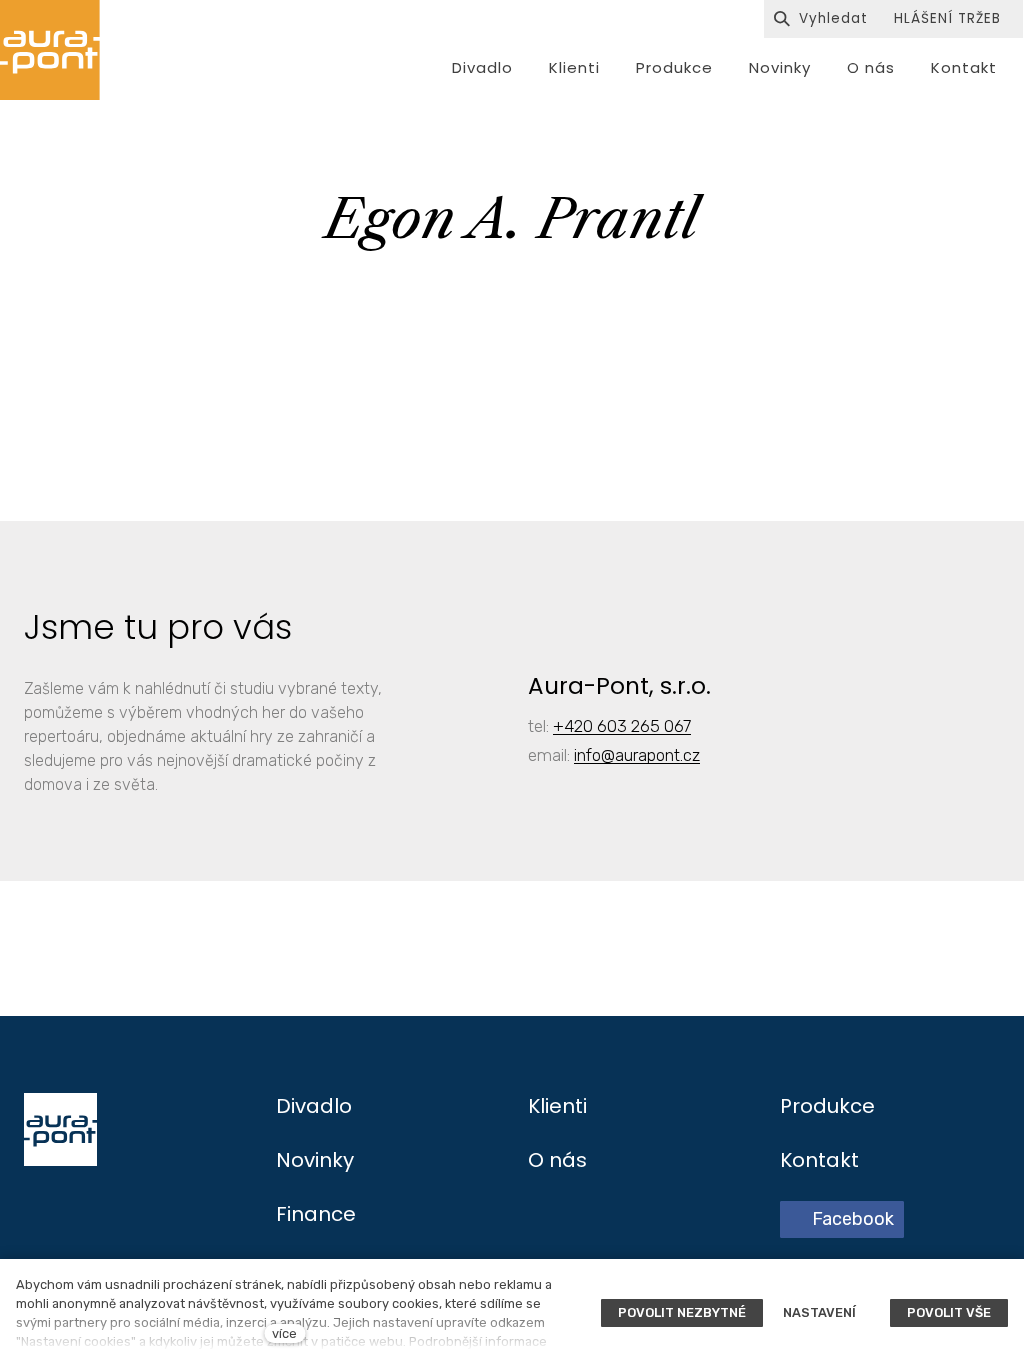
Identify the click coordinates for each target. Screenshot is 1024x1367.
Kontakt (819, 1160)
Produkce (827, 1106)
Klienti (557, 1106)
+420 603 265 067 (622, 726)
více (284, 1333)
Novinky (315, 1160)
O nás (557, 1160)
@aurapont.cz (650, 755)
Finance (316, 1214)
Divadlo (314, 1106)
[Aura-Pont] (50, 50)
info (587, 755)
